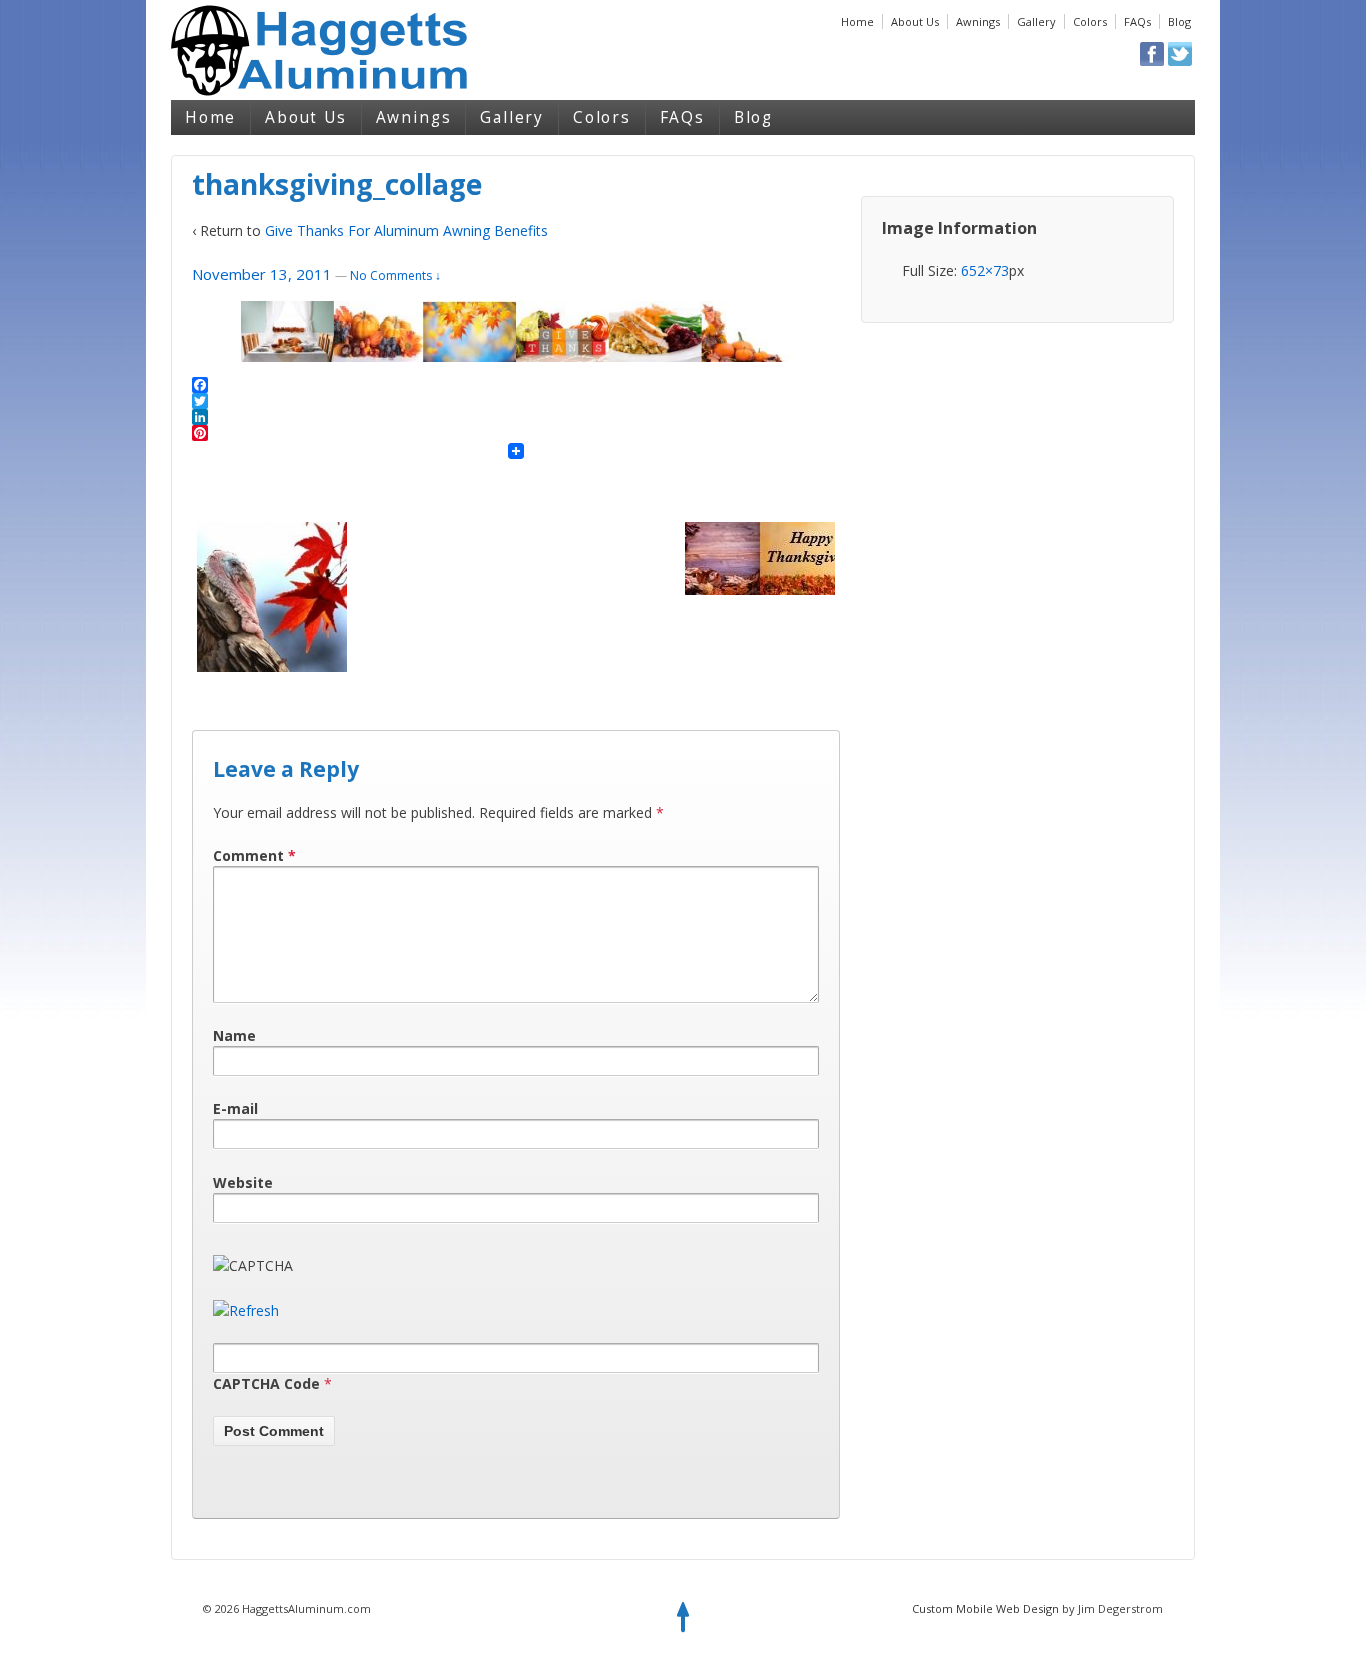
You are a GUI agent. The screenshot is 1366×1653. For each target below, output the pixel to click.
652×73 (985, 270)
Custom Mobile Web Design (985, 1608)
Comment (254, 855)
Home (857, 21)
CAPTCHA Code (266, 1383)
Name (234, 1035)
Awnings (978, 21)
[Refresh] (246, 1310)
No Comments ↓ (395, 275)
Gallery (1036, 21)
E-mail (235, 1108)
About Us (915, 21)
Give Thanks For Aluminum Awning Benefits (406, 230)
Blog (1179, 21)
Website (243, 1182)
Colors (1090, 21)
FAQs (1137, 21)
